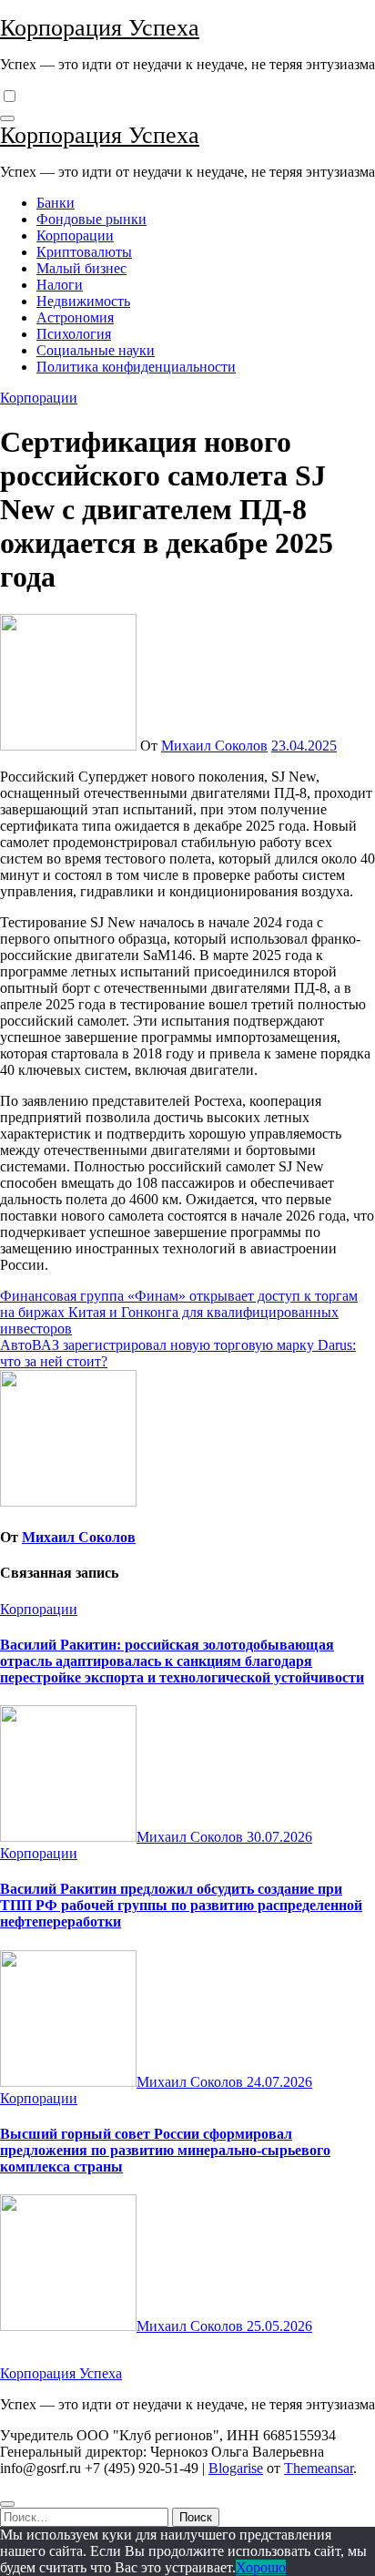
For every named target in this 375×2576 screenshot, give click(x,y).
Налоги (60, 285)
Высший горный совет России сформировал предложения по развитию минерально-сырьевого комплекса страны (165, 2150)
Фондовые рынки (91, 219)
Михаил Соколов (214, 746)
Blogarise (236, 2468)
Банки (56, 203)
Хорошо (261, 2567)
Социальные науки (96, 350)
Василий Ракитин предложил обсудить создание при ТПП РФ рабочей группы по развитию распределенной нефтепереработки (181, 1905)
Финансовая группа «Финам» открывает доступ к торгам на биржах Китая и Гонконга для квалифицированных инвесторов (179, 1312)
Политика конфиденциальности (136, 367)
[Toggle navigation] (7, 118)
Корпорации (75, 235)
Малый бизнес (81, 268)
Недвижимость (83, 301)
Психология (74, 334)
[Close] (7, 2504)
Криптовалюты (84, 252)
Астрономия (75, 317)
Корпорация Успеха (100, 28)
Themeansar (319, 2468)
